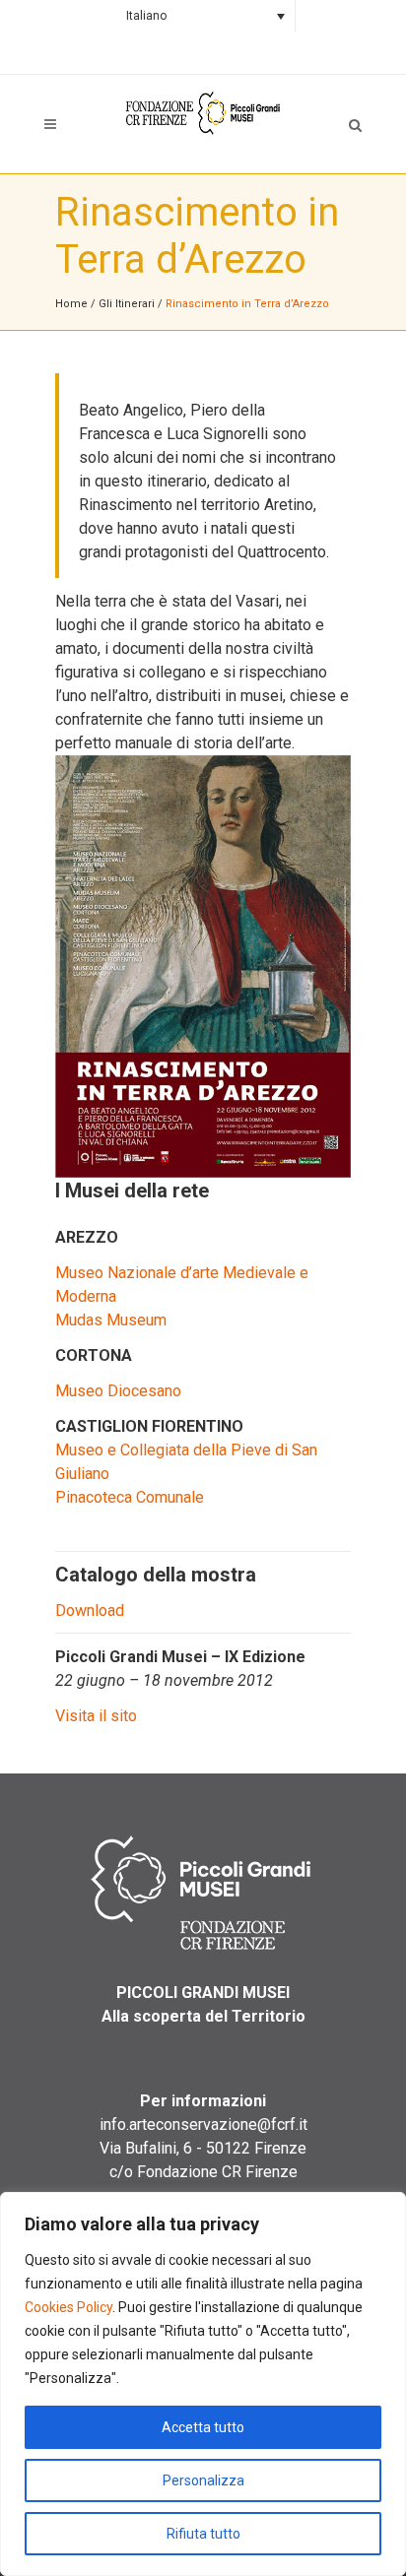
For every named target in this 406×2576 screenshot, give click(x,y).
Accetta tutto (203, 2427)
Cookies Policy (68, 2307)
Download (90, 1610)
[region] (203, 2384)
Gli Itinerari (127, 304)
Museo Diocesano (118, 1391)
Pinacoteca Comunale (130, 1497)
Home (71, 304)
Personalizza (203, 2480)
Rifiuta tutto (203, 2534)
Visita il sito (96, 1716)
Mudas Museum (111, 1320)
